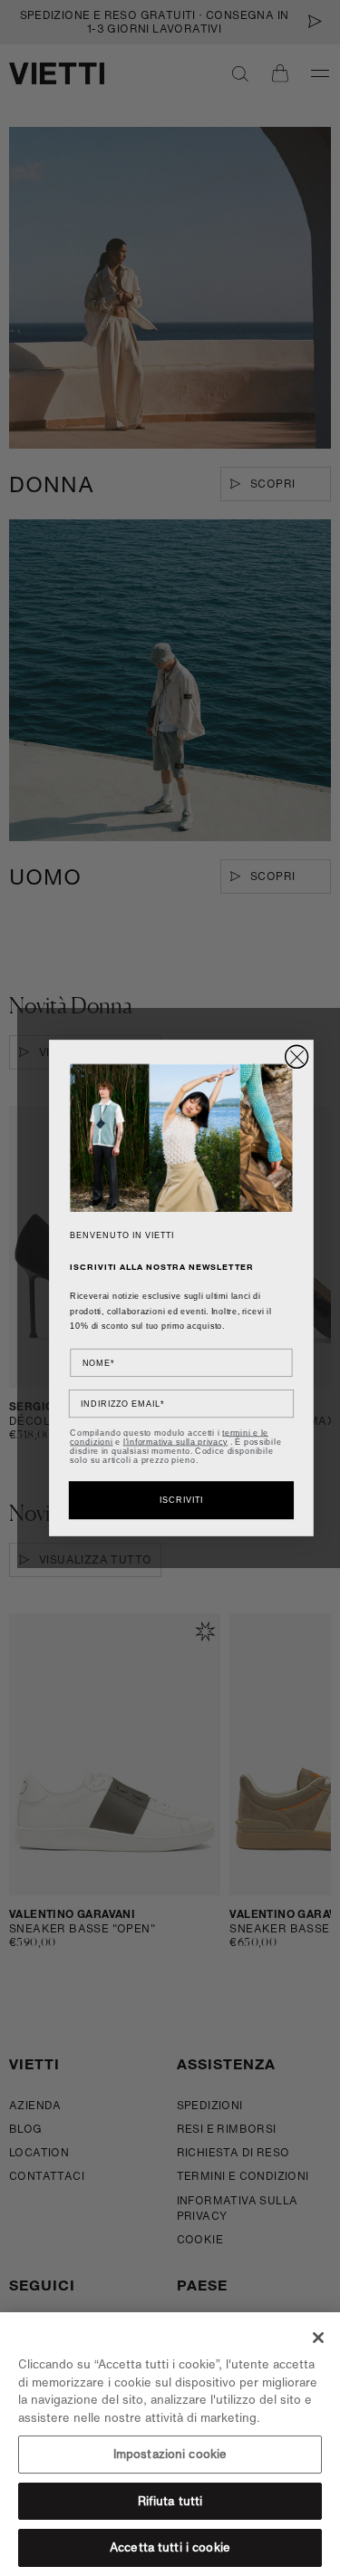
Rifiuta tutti (170, 2501)
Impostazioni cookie (170, 2454)
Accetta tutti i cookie (170, 2547)
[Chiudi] (318, 2338)
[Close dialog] (297, 1056)
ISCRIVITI (181, 1501)
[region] (170, 2444)
